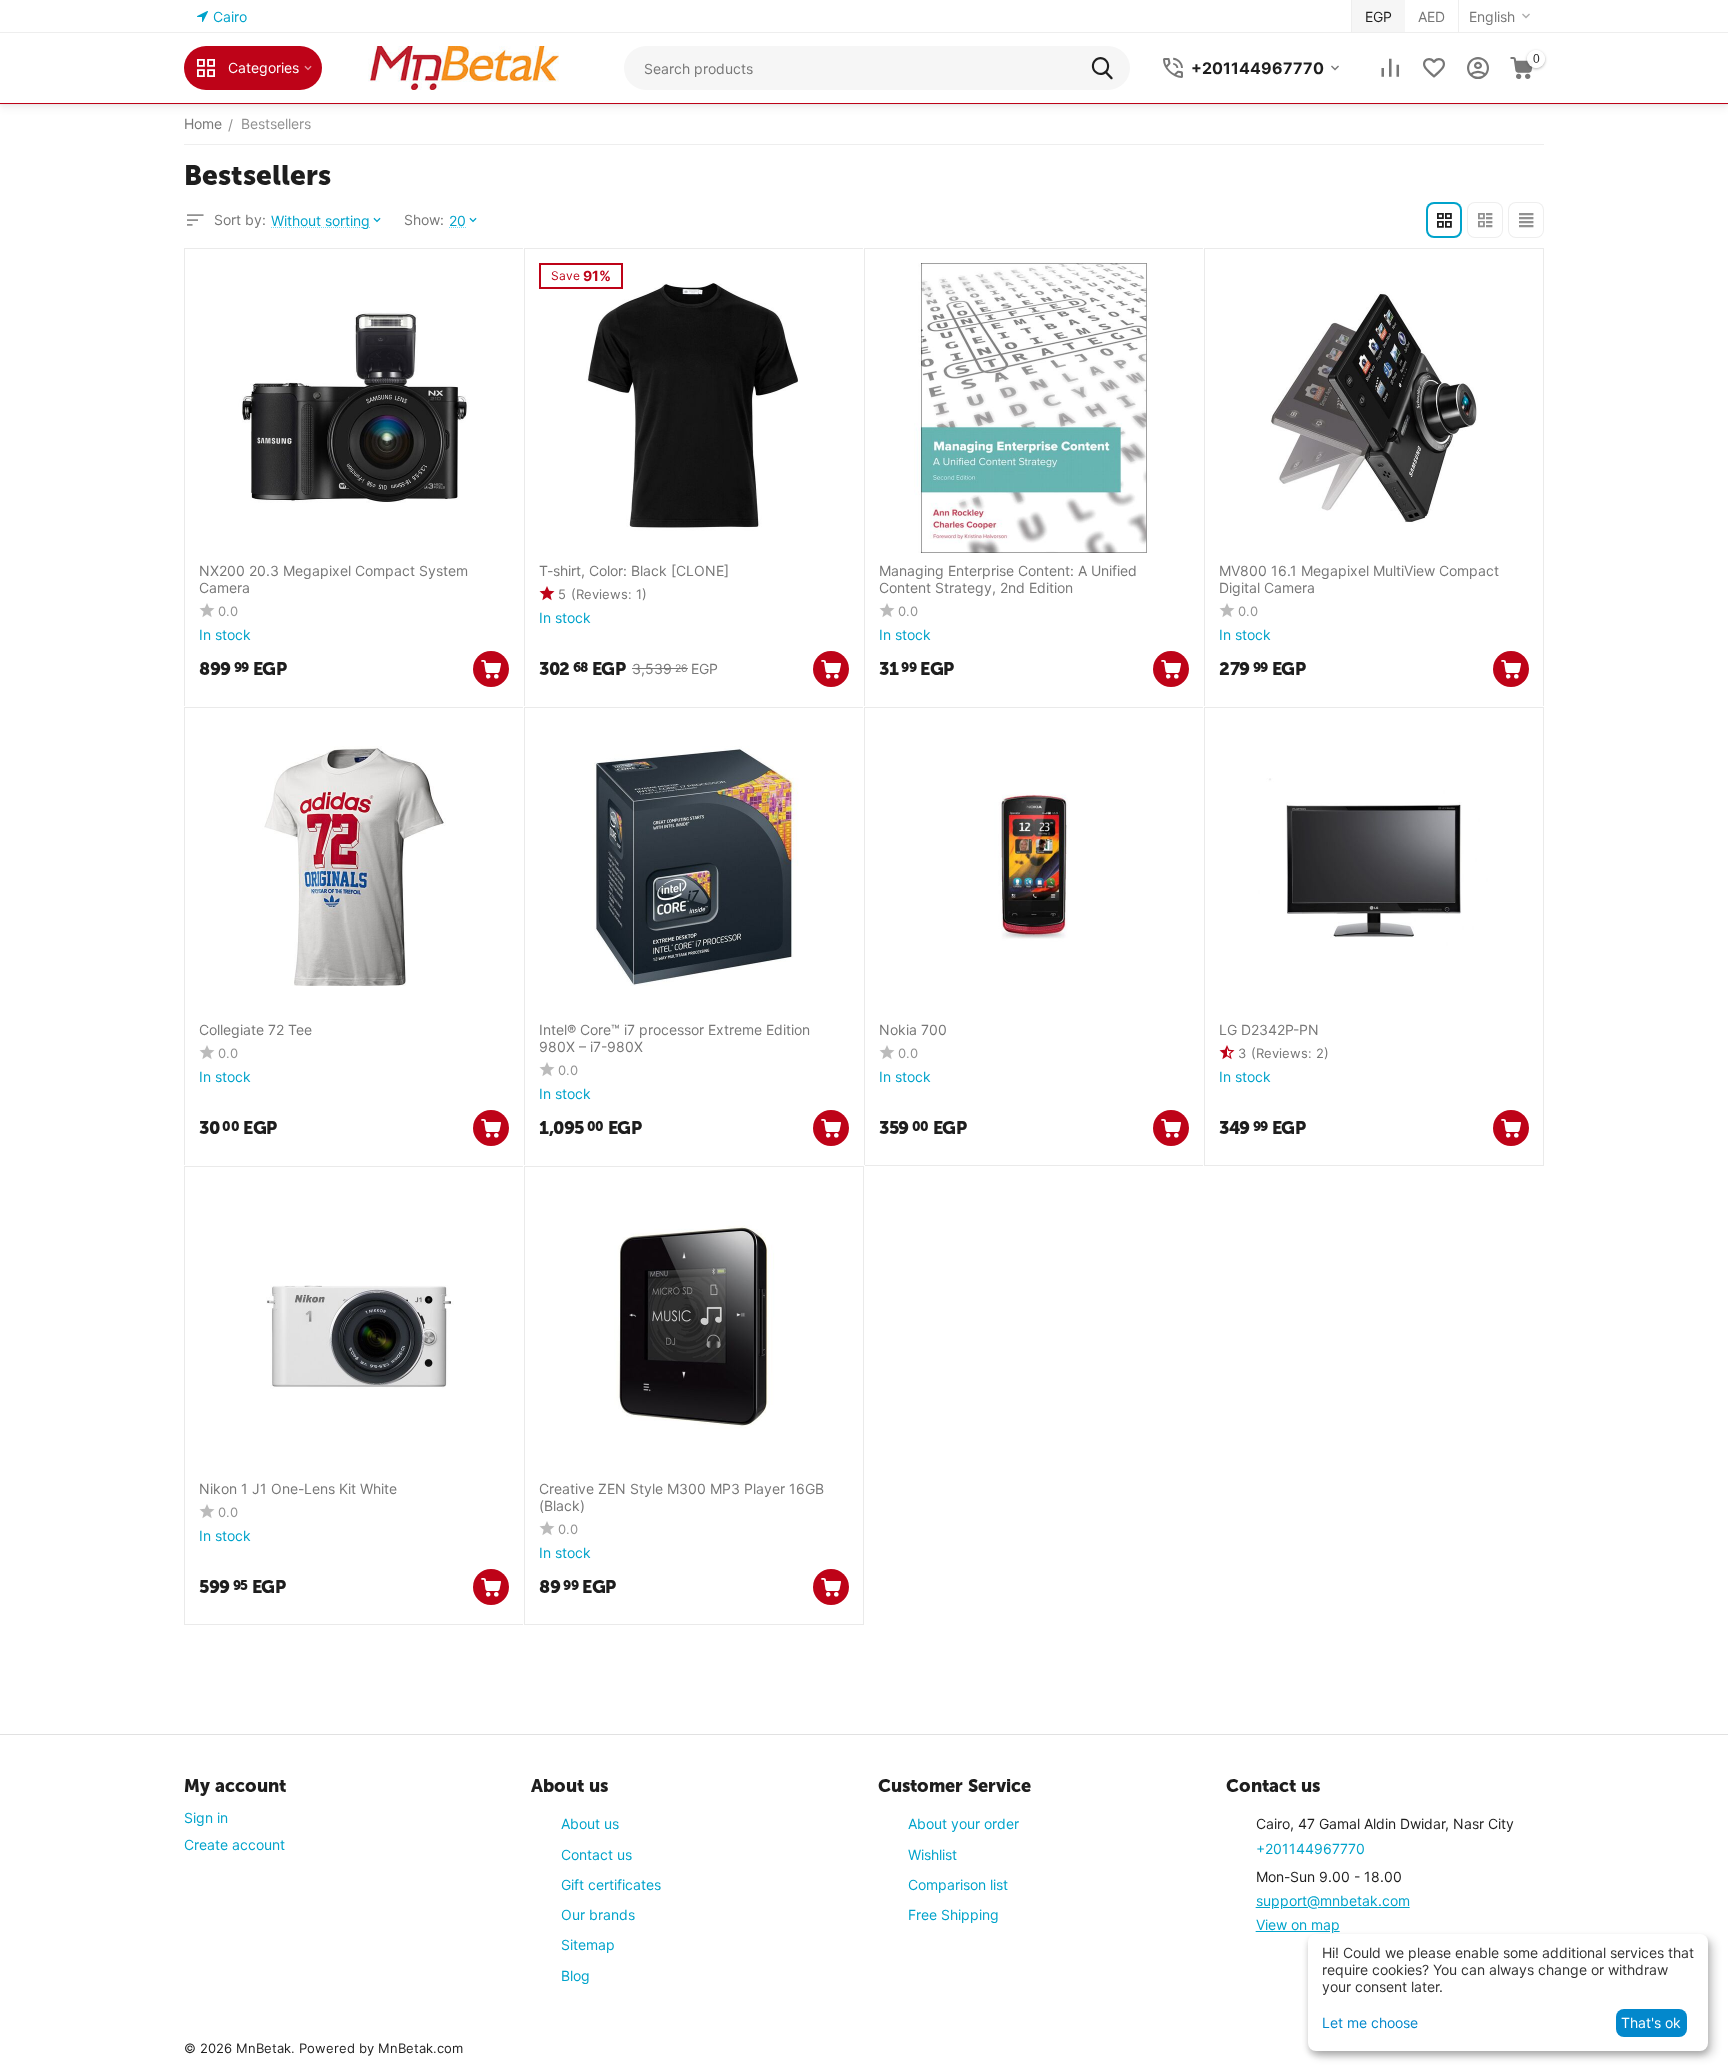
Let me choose (1370, 2022)
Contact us (596, 1854)
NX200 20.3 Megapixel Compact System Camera (333, 579)
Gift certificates (611, 1884)
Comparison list (958, 1884)
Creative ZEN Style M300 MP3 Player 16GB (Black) (681, 1497)
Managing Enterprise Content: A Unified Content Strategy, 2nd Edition (1008, 579)
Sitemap (588, 1944)
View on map (1298, 1924)
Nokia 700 (913, 1030)
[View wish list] (1434, 68)
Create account (234, 1844)
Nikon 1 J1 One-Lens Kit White (298, 1489)
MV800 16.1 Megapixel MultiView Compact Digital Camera (1359, 579)
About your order (963, 1823)
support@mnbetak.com (1333, 1900)
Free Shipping (953, 1914)
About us (590, 1823)
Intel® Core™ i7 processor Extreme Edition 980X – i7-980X (674, 1038)
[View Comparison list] (1390, 68)
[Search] (1108, 68)
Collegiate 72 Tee (255, 1030)
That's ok (1651, 2022)
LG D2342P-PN (1269, 1030)
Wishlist (932, 1854)
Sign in (206, 1817)
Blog (575, 1975)
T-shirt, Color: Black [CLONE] (634, 571)
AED (1431, 16)
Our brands (598, 1914)
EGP (1378, 16)
